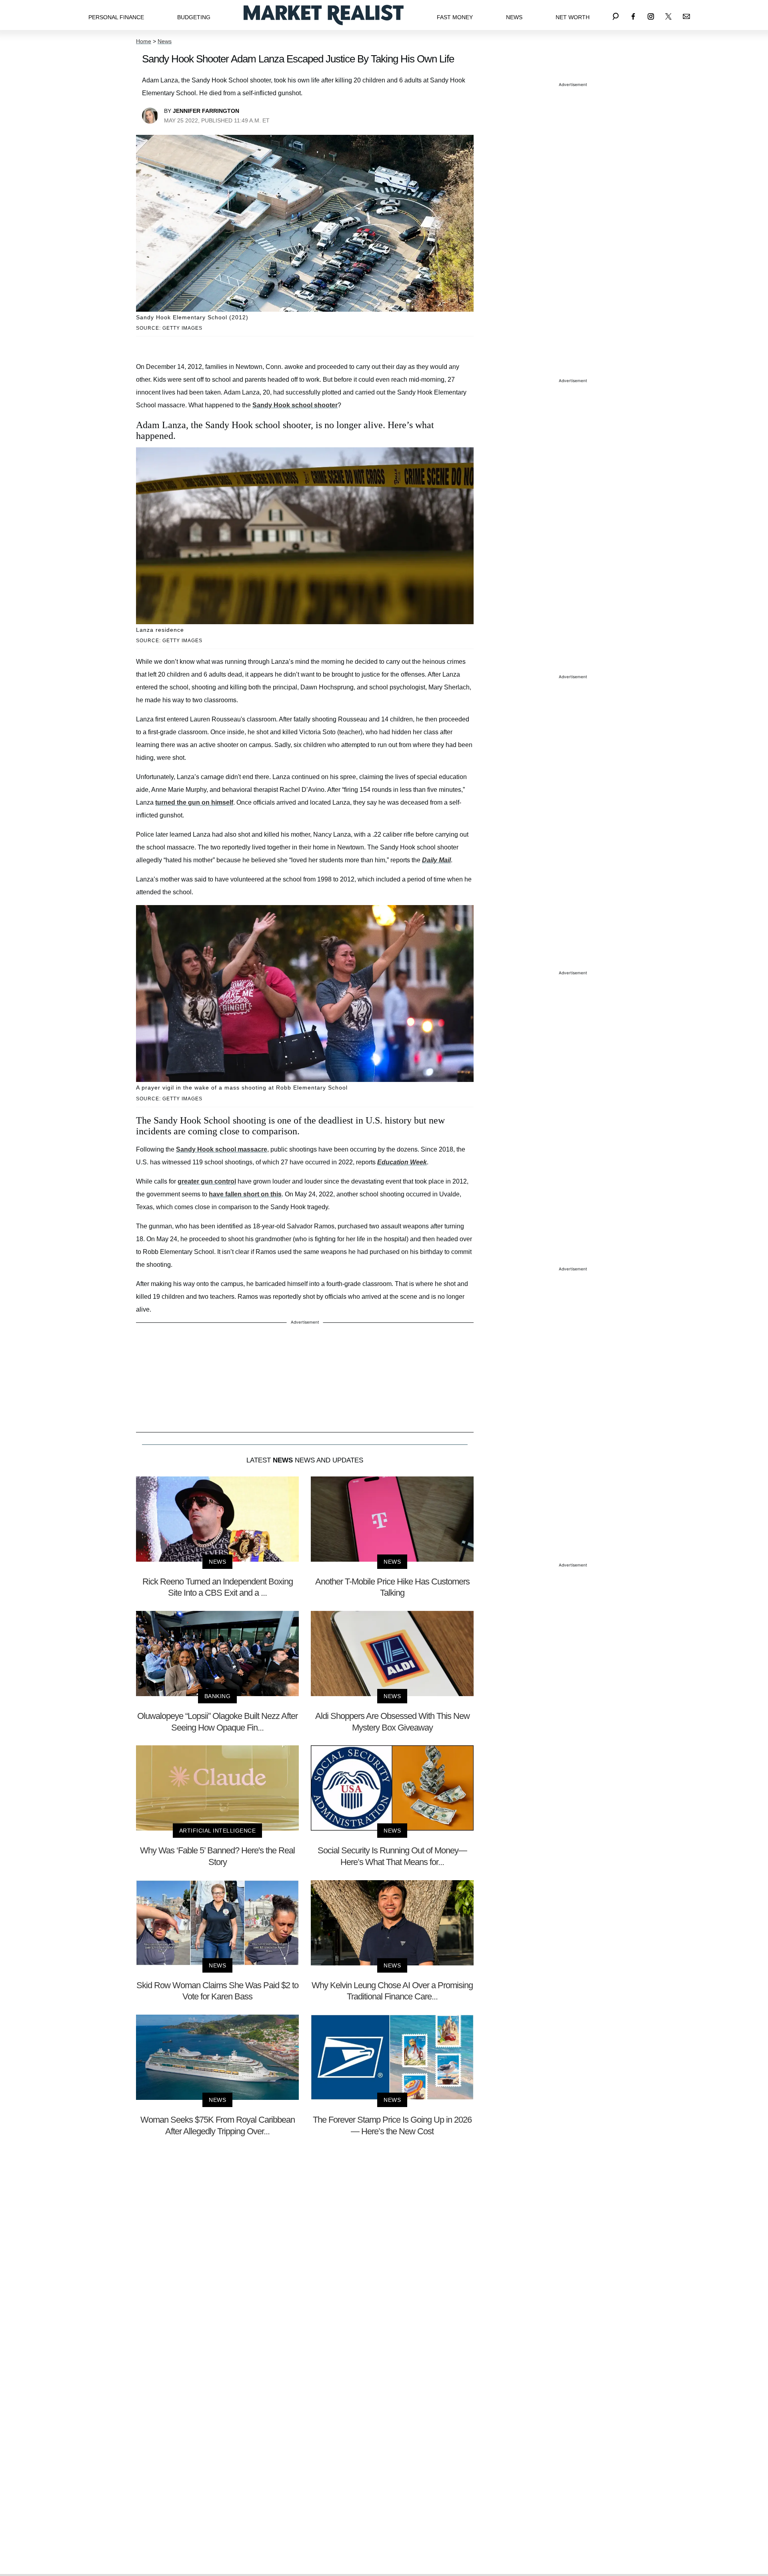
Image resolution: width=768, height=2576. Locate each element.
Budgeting (194, 17)
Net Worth (573, 17)
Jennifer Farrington (206, 111)
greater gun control (207, 1181)
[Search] (616, 15)
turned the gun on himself (194, 802)
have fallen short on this (245, 1194)
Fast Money (455, 17)
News (514, 17)
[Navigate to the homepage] (324, 15)
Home (144, 41)
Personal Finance (116, 17)
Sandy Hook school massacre (222, 1149)
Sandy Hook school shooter (295, 405)
